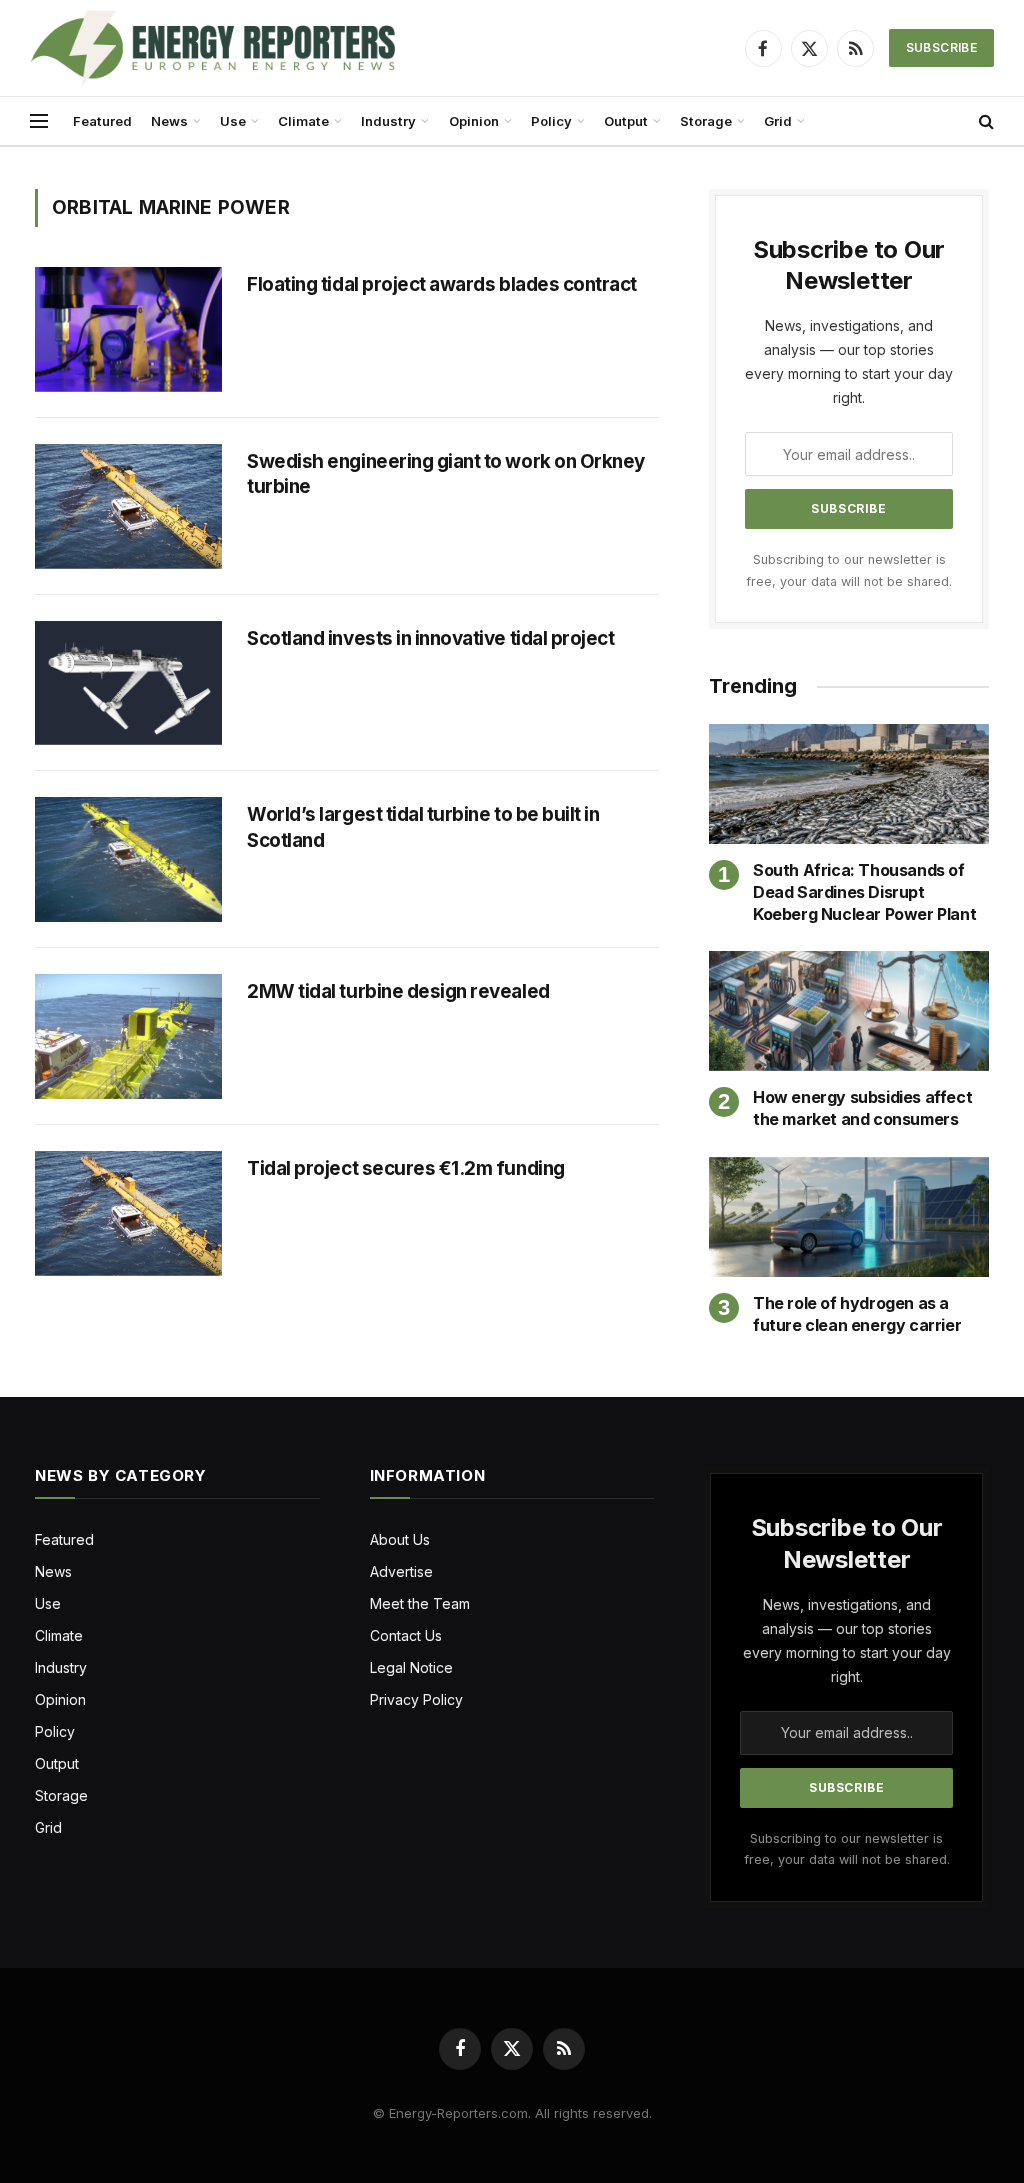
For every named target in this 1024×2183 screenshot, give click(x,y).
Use (233, 121)
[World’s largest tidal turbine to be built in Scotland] (128, 859)
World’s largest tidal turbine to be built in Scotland (423, 827)
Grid (778, 121)
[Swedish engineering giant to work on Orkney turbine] (128, 506)
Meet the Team (420, 1603)
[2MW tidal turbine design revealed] (128, 1036)
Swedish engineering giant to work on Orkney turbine (446, 474)
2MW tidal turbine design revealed (401, 991)
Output (626, 121)
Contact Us (406, 1635)
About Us (400, 1539)
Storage (706, 121)
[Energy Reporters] (212, 48)
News (169, 121)
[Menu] (39, 121)
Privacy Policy (416, 1699)
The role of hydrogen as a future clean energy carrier (857, 1314)
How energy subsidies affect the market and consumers (862, 1108)
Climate (303, 121)
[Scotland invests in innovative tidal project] (128, 683)
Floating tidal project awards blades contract (442, 284)
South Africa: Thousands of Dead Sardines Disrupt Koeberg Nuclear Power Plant (864, 892)
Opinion (474, 121)
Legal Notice (411, 1667)
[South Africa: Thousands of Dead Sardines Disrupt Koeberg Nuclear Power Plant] (849, 784)
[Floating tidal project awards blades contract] (128, 329)
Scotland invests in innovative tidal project (430, 638)
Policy (551, 121)
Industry (388, 121)
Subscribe (941, 47)
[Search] (984, 121)
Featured (102, 121)
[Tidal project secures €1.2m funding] (128, 1213)
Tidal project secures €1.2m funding (407, 1168)
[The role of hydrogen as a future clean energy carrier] (849, 1217)
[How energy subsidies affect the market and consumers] (849, 1011)
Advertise (401, 1571)
